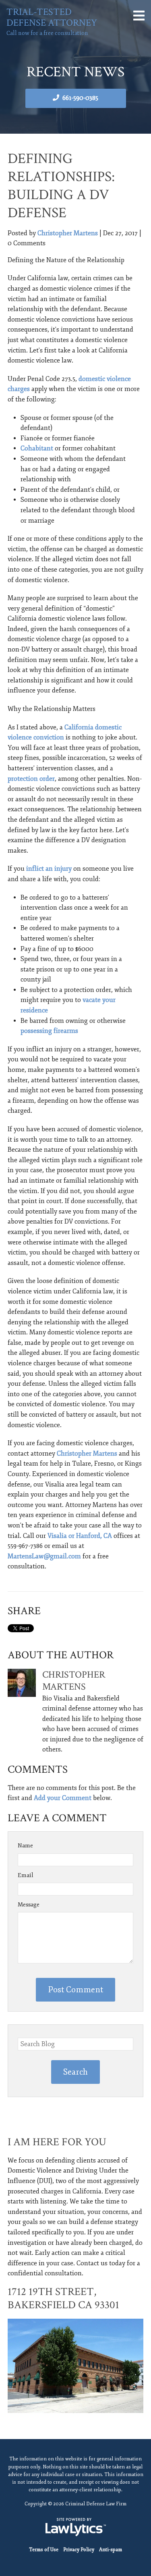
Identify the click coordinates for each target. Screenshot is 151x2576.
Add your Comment (63, 1798)
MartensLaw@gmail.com (44, 1556)
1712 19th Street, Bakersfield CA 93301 (63, 2298)
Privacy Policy (79, 2550)
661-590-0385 (80, 98)
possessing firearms (49, 1031)
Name (25, 1846)
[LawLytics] (76, 2527)
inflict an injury (49, 869)
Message (29, 1905)
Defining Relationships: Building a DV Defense (61, 186)
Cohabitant (37, 448)
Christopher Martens (68, 233)
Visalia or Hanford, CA (80, 1536)
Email (26, 1875)
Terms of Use (44, 2550)
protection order (31, 779)
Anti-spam (111, 2550)
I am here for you (57, 2142)
